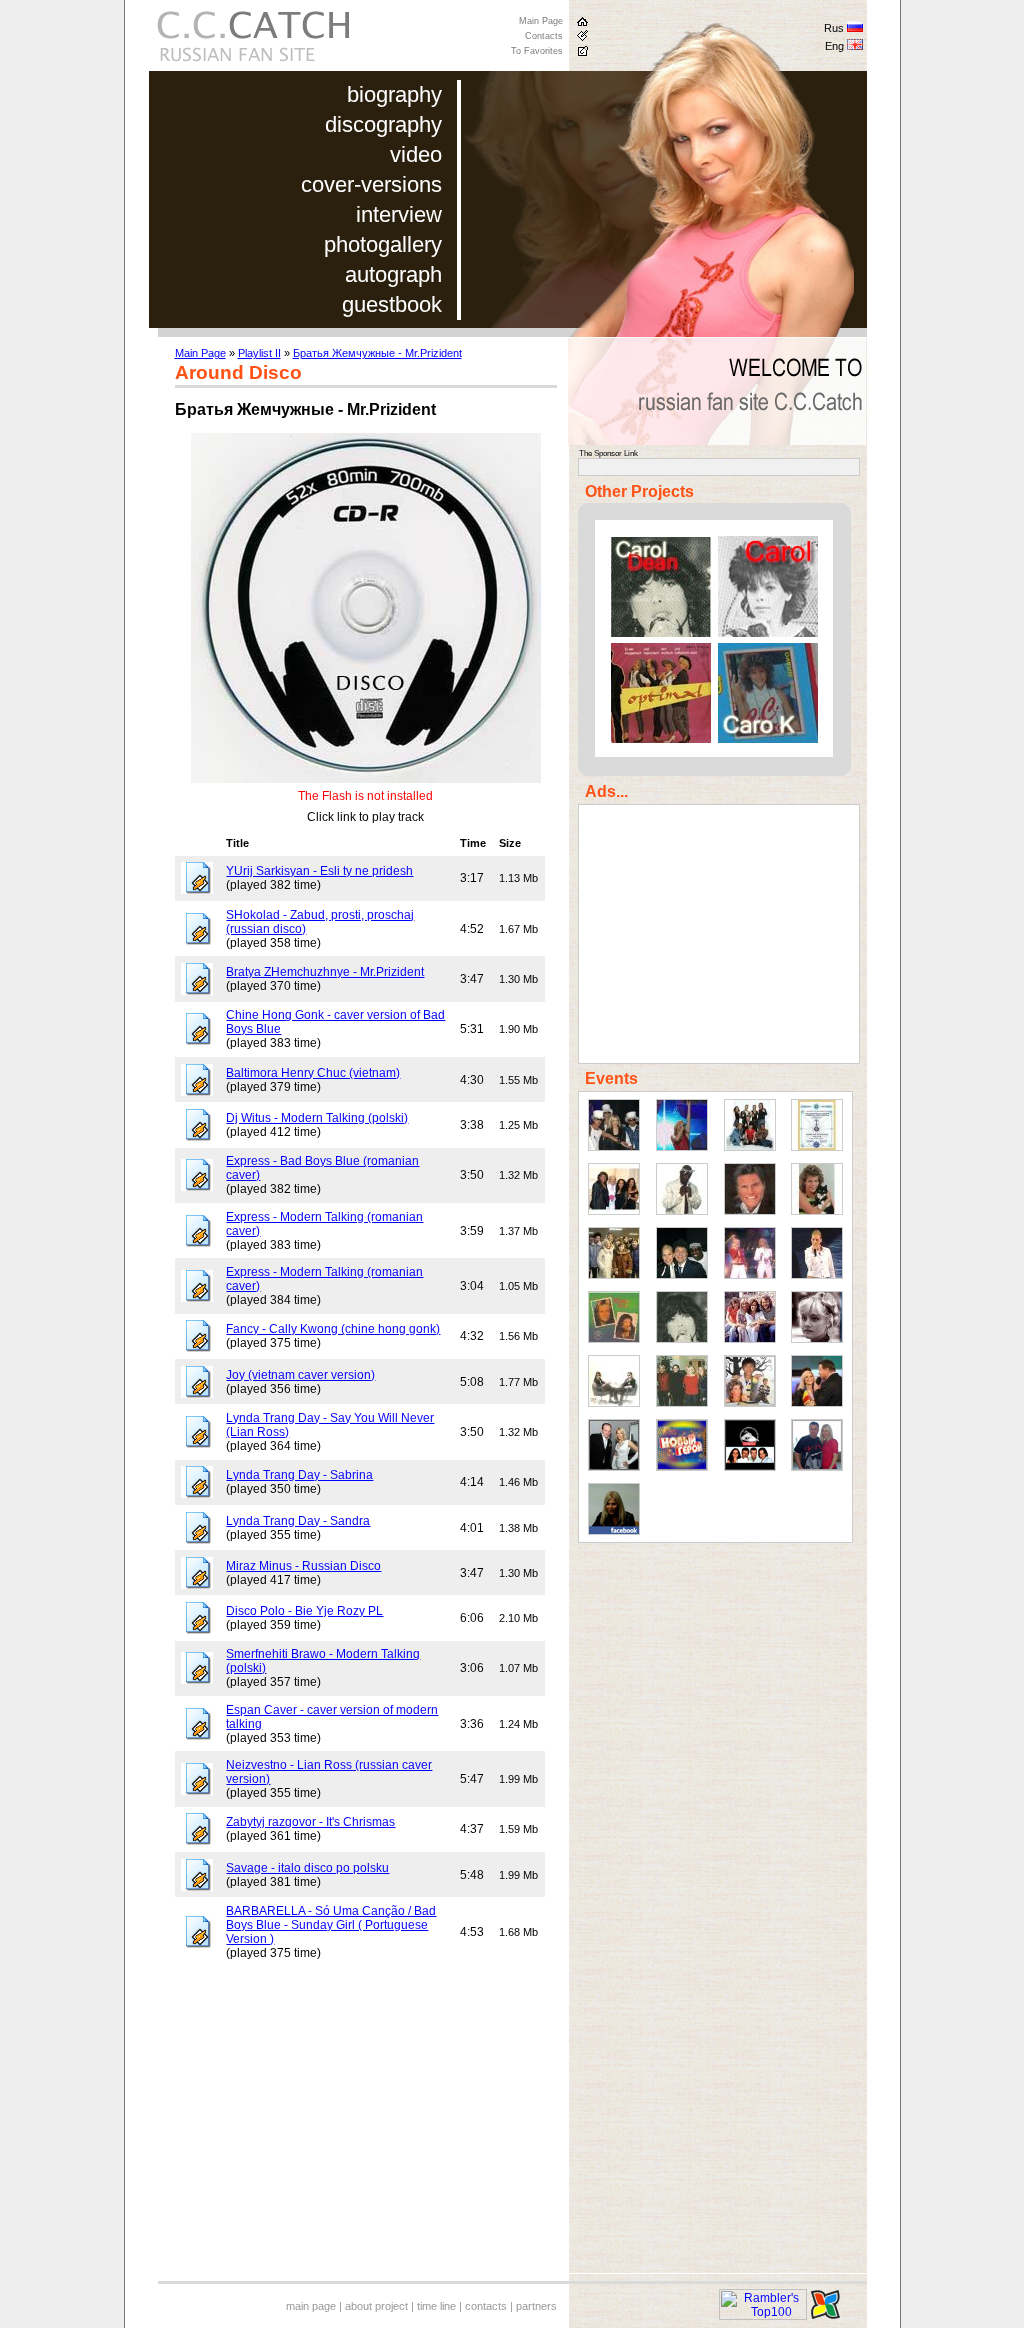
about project (376, 2306)
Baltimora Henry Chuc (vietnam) (313, 1073)
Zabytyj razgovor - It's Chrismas (310, 1822)
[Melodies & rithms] (614, 1211)
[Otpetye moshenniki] (614, 1147)
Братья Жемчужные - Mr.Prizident (377, 353)
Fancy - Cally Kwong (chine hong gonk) (333, 1329)
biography (394, 94)
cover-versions (371, 184)
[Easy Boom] (614, 1403)
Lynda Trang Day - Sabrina (299, 1475)
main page (311, 2306)
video (416, 154)
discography (383, 124)
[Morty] (817, 1211)
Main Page (541, 21)
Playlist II (259, 353)
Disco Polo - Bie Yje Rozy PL (304, 1611)
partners (536, 2306)
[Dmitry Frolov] (614, 1467)
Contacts (544, 36)
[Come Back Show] (750, 1147)
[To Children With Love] (614, 1339)
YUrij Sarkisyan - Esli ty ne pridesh (319, 871)
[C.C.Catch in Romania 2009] (817, 1403)
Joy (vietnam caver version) (300, 1375)
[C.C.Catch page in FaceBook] (614, 1531)
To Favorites (537, 51)
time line (436, 2306)
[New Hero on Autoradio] (682, 1467)
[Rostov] (817, 1275)
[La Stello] (682, 1339)
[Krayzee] (682, 1211)
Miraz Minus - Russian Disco (303, 1566)
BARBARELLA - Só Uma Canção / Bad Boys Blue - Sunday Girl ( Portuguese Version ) (331, 1925)
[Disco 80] (682, 1147)
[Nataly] (817, 1339)
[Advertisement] (343, 2134)
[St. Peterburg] (614, 1275)
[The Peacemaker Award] (817, 1147)
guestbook (392, 304)
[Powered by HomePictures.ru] (825, 2316)
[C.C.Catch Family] (682, 1403)
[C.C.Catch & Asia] (750, 1403)
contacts (486, 2306)
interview (399, 214)
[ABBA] (750, 1339)
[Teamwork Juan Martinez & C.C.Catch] (817, 1467)
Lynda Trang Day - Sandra (298, 1521)
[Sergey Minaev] (682, 1275)
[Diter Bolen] (750, 1211)
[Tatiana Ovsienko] (750, 1275)
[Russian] (855, 29)
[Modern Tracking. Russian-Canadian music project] (750, 1467)
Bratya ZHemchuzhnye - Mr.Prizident (325, 972)
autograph (393, 274)
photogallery (383, 244)
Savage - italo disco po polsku (307, 1868)
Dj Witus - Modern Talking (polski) (317, 1118)
